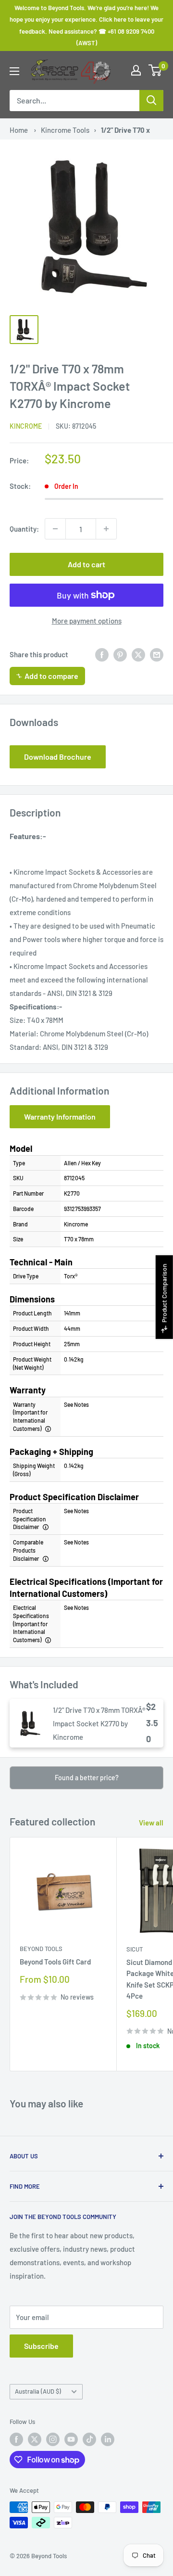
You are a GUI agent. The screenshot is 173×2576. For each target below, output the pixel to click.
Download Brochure (58, 757)
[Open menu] (14, 71)
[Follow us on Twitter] (35, 2439)
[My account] (136, 70)
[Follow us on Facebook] (16, 2439)
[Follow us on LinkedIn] (108, 2439)
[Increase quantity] (106, 529)
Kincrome (26, 426)
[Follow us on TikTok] (89, 2439)
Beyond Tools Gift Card (55, 1962)
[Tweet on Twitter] (138, 654)
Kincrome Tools (65, 130)
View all (151, 1823)
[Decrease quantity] (55, 529)
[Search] (151, 101)
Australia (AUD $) (38, 2391)
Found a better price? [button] (87, 1778)
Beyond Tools (41, 1949)
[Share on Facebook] (102, 654)
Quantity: (24, 529)
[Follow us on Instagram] (53, 2439)
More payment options (87, 621)
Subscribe (41, 2346)
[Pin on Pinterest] (120, 654)
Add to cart (86, 564)
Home (19, 130)
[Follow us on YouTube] (71, 2439)
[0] (155, 70)
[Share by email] (157, 654)
